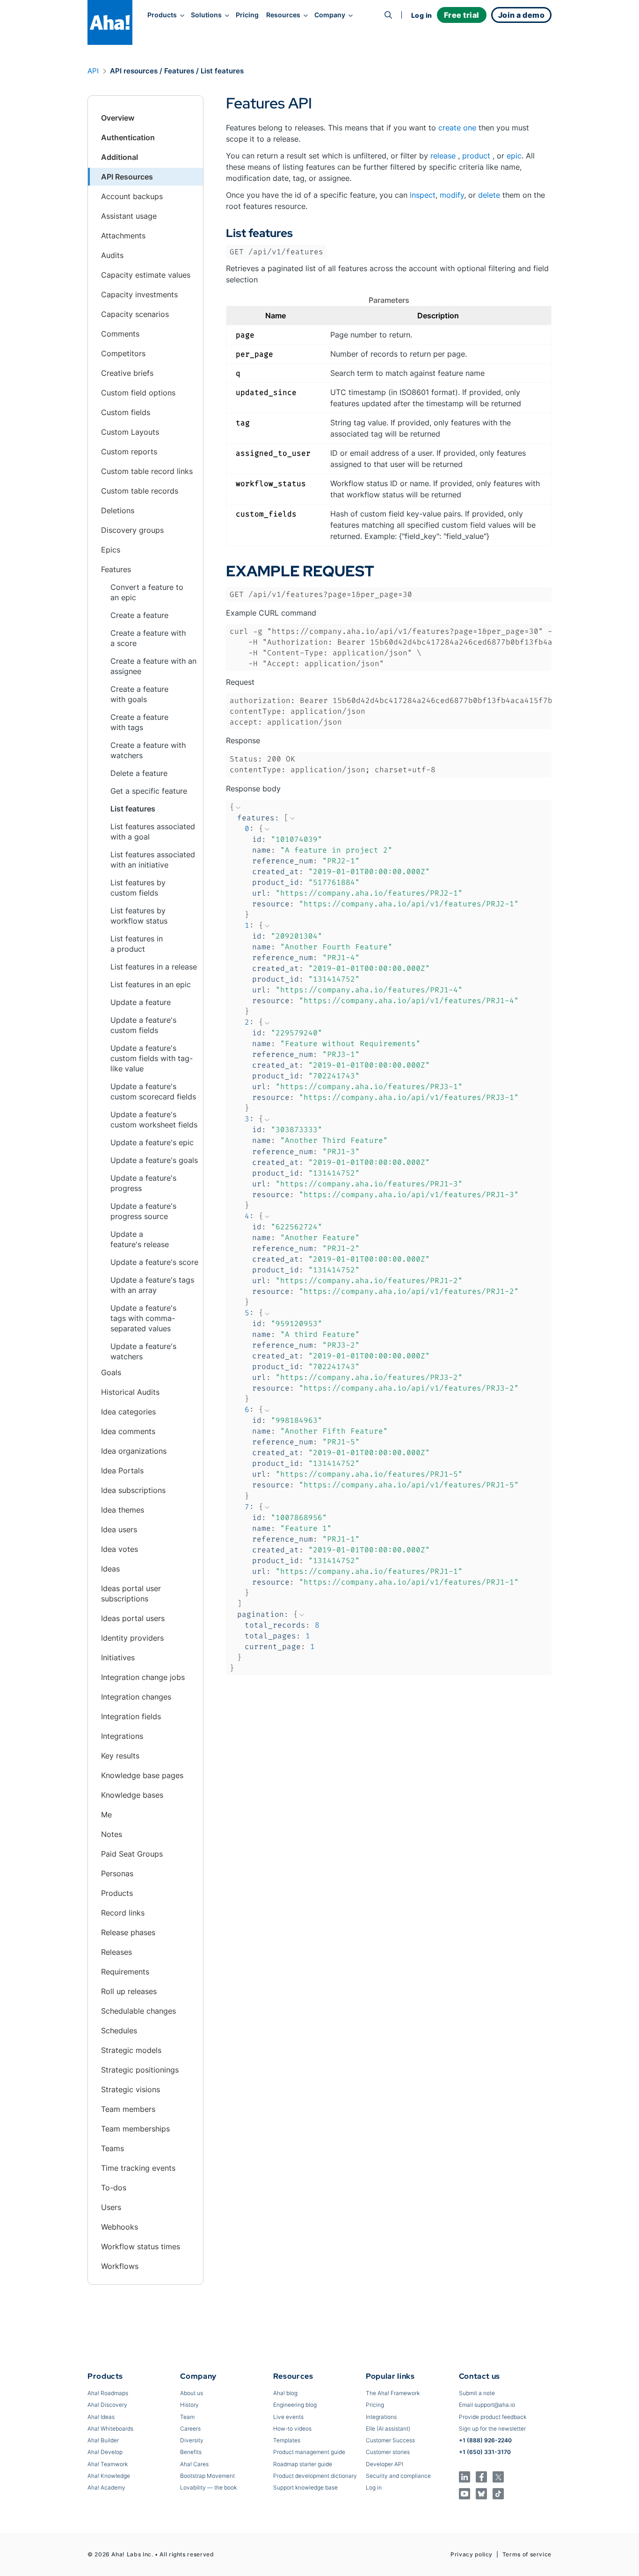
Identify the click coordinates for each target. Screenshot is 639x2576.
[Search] (388, 15)
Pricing (247, 15)
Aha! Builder (103, 2440)
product (476, 156)
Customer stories (388, 2452)
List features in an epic (151, 984)
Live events (288, 2417)
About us (192, 2393)
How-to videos (292, 2429)
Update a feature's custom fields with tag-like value (152, 1058)
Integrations (381, 2417)
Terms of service (527, 2554)
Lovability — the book (208, 2487)
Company (330, 15)
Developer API (385, 2464)
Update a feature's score (154, 1262)
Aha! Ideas (101, 2417)
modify (452, 195)
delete (489, 195)
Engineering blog (295, 2405)
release (443, 156)
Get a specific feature (149, 791)
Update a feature (141, 1002)
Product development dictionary (315, 2476)
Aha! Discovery (107, 2405)
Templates (287, 2440)
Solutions (206, 15)
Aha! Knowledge (109, 2476)
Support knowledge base (305, 2487)
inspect (423, 195)
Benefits (191, 2452)
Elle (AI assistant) (388, 2429)
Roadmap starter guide (303, 2464)
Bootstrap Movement (207, 2476)
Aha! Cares (194, 2464)
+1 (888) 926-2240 (485, 2440)
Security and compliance (398, 2476)
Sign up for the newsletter (492, 2429)
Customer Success (390, 2440)
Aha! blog (285, 2393)
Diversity (192, 2440)
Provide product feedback (493, 2417)
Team (187, 2417)
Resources (283, 15)
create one (457, 128)
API (93, 71)
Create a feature (139, 615)
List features (133, 809)
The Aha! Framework (393, 2393)
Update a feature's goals (154, 1160)
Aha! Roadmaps (108, 2393)
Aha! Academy (106, 2487)
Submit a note (477, 2393)
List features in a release (154, 967)
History (189, 2405)
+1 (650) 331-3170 (485, 2452)
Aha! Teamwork (108, 2464)
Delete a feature (139, 773)
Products (162, 15)
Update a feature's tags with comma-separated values (143, 1318)
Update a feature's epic (152, 1142)
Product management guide (309, 2452)
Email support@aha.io (487, 2405)
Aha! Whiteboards (110, 2429)
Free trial (462, 15)
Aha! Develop (105, 2452)
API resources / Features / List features (177, 71)
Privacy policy (472, 2554)
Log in (422, 15)
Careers (190, 2429)
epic (514, 156)
